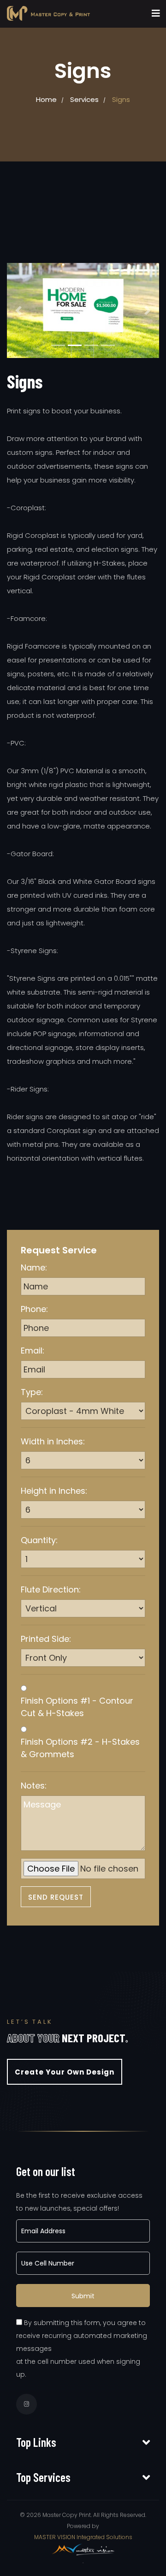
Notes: (34, 1786)
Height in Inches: (54, 1491)
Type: (32, 1392)
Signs (121, 99)
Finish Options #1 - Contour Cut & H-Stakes (77, 1707)
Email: (33, 1351)
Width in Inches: (53, 1441)
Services (84, 99)
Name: (34, 1267)
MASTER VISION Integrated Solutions (83, 2537)
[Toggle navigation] (156, 13)
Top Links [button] (36, 2442)
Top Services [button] (43, 2477)
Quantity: (39, 1540)
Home (46, 99)
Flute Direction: (51, 1589)
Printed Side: (46, 1639)
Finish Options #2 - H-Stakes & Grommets (80, 1748)
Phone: (34, 1309)
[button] (18, 310)
